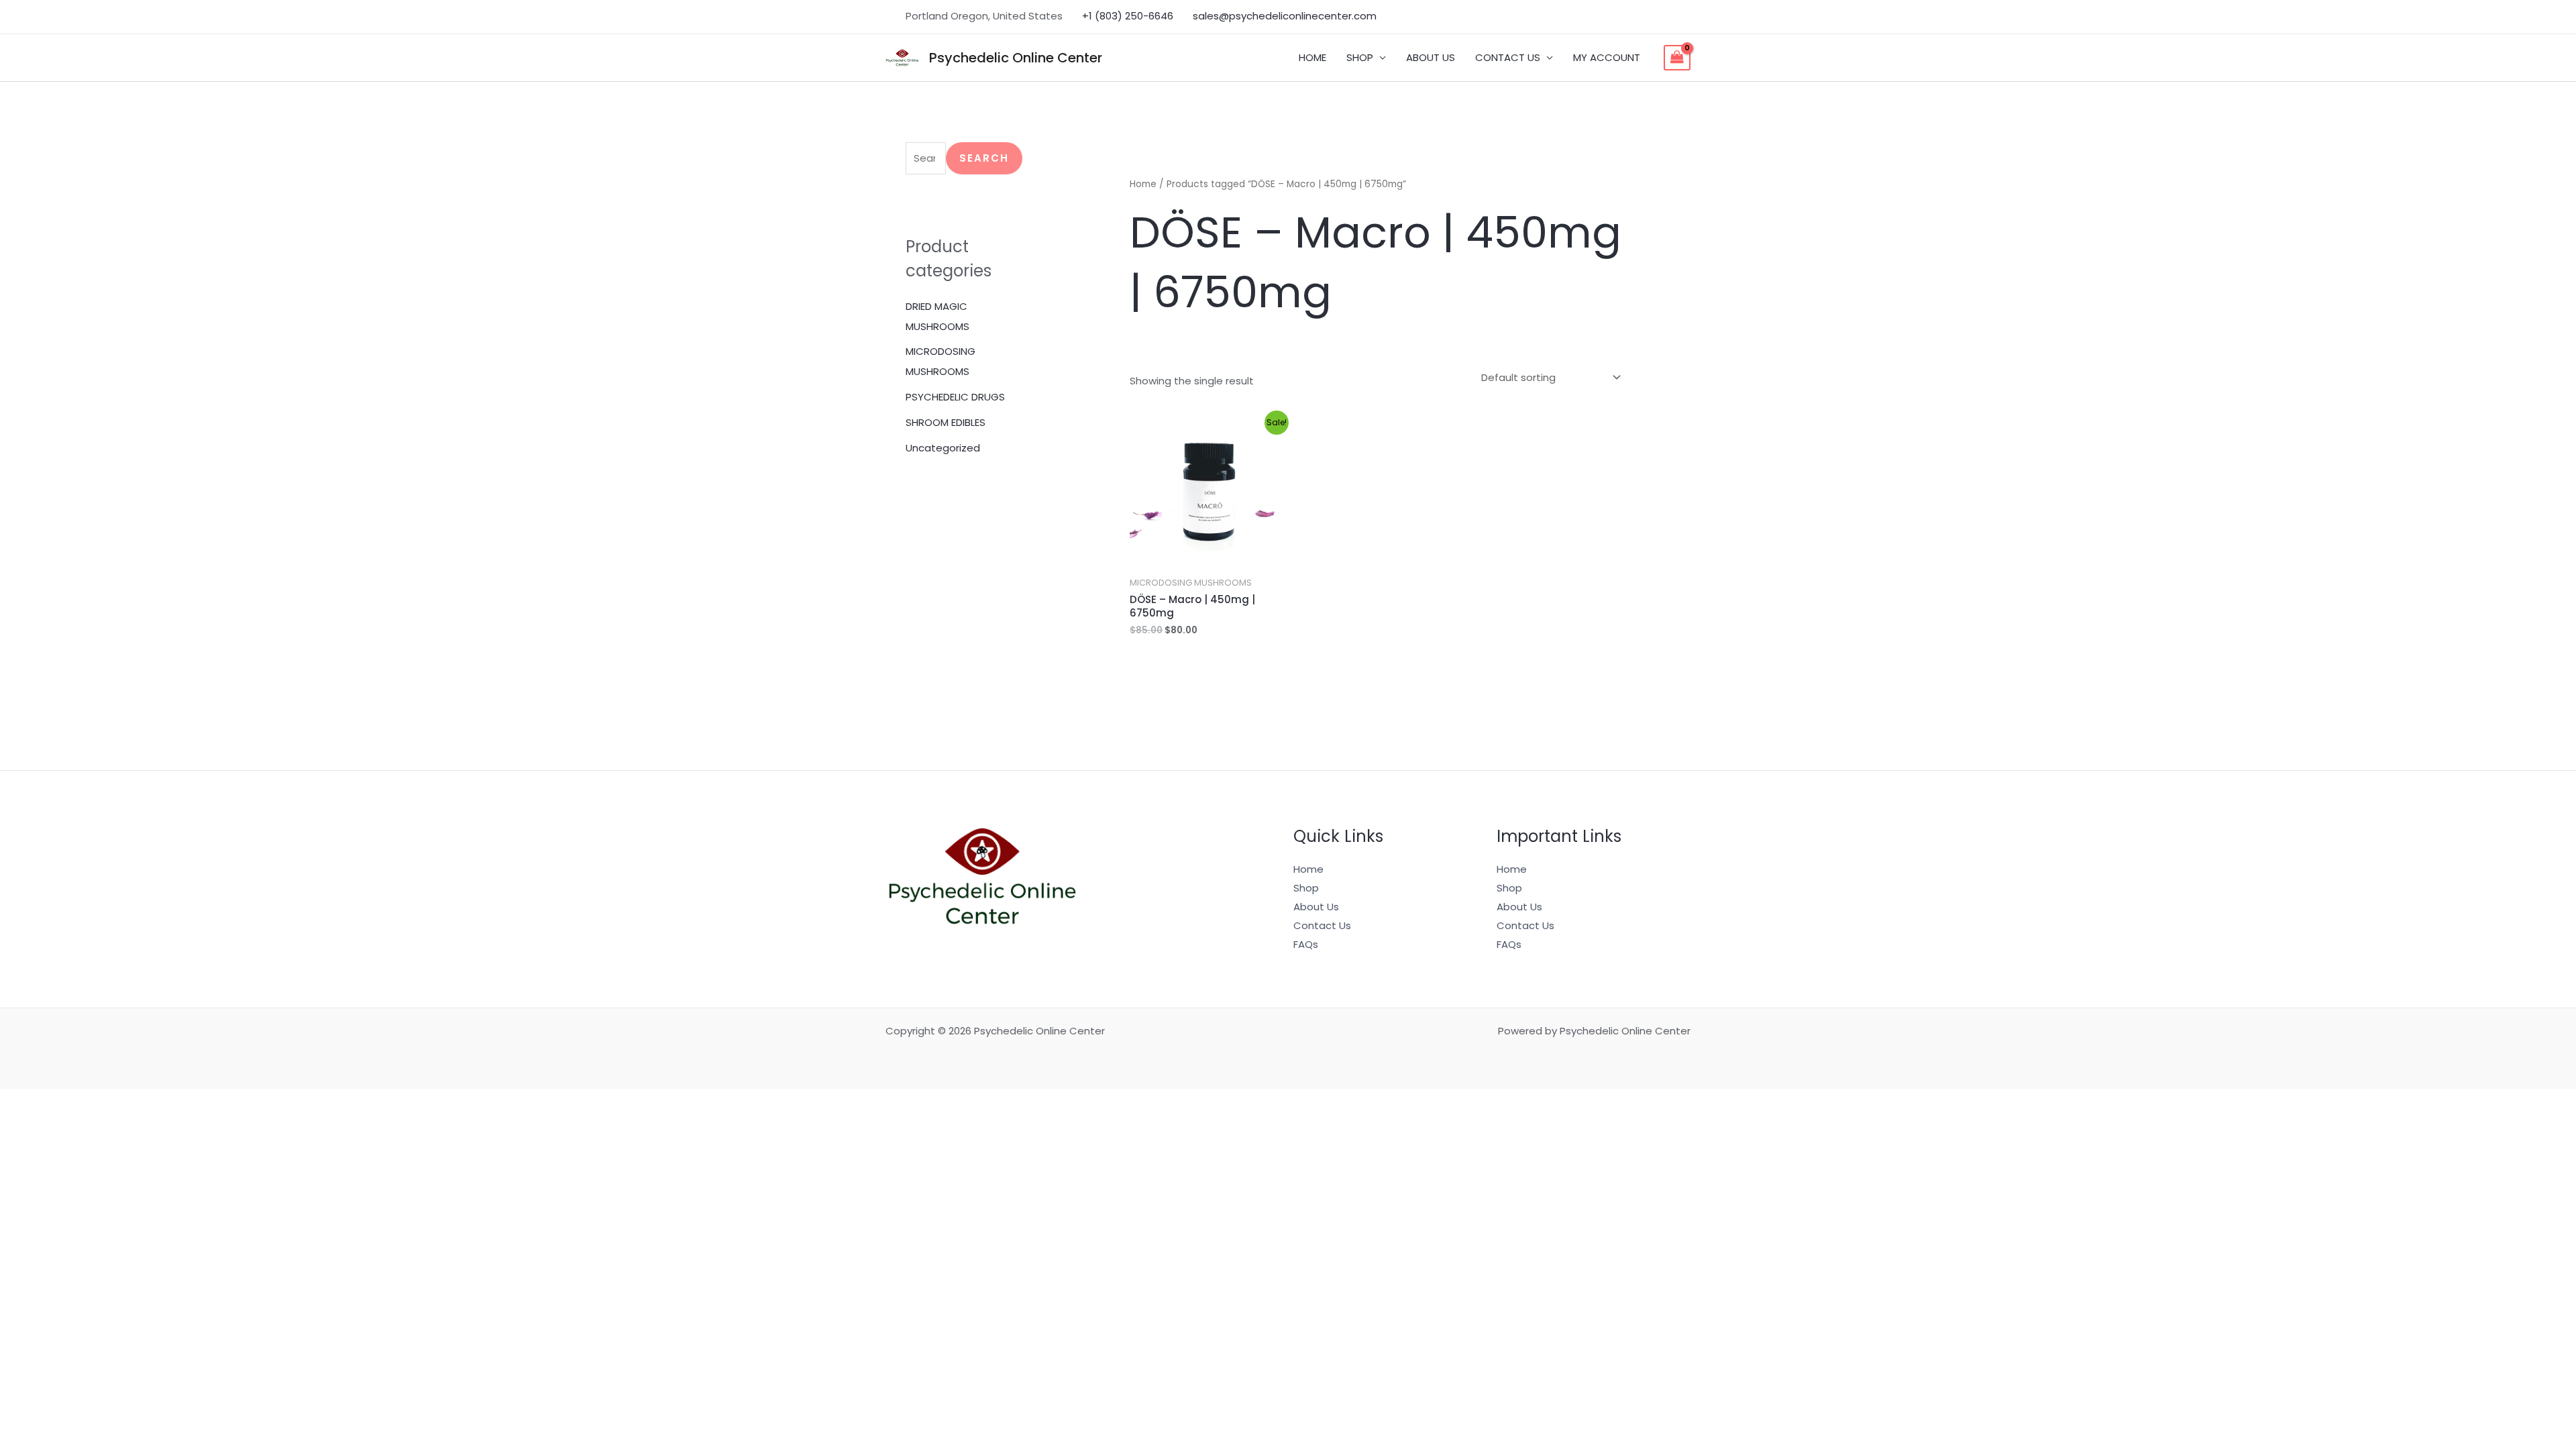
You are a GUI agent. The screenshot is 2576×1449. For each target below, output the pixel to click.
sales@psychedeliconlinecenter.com (1285, 16)
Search (984, 158)
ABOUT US (1431, 57)
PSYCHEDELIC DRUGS (955, 397)
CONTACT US (1508, 57)
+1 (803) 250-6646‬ (1128, 16)
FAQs (1306, 944)
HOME (1312, 57)
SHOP (1360, 57)
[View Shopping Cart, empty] (1677, 58)
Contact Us (1322, 925)
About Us (1316, 907)
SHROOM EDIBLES (946, 422)
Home (1143, 184)
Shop (1306, 888)
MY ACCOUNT (1607, 57)
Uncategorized (943, 448)
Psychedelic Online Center (1016, 58)
